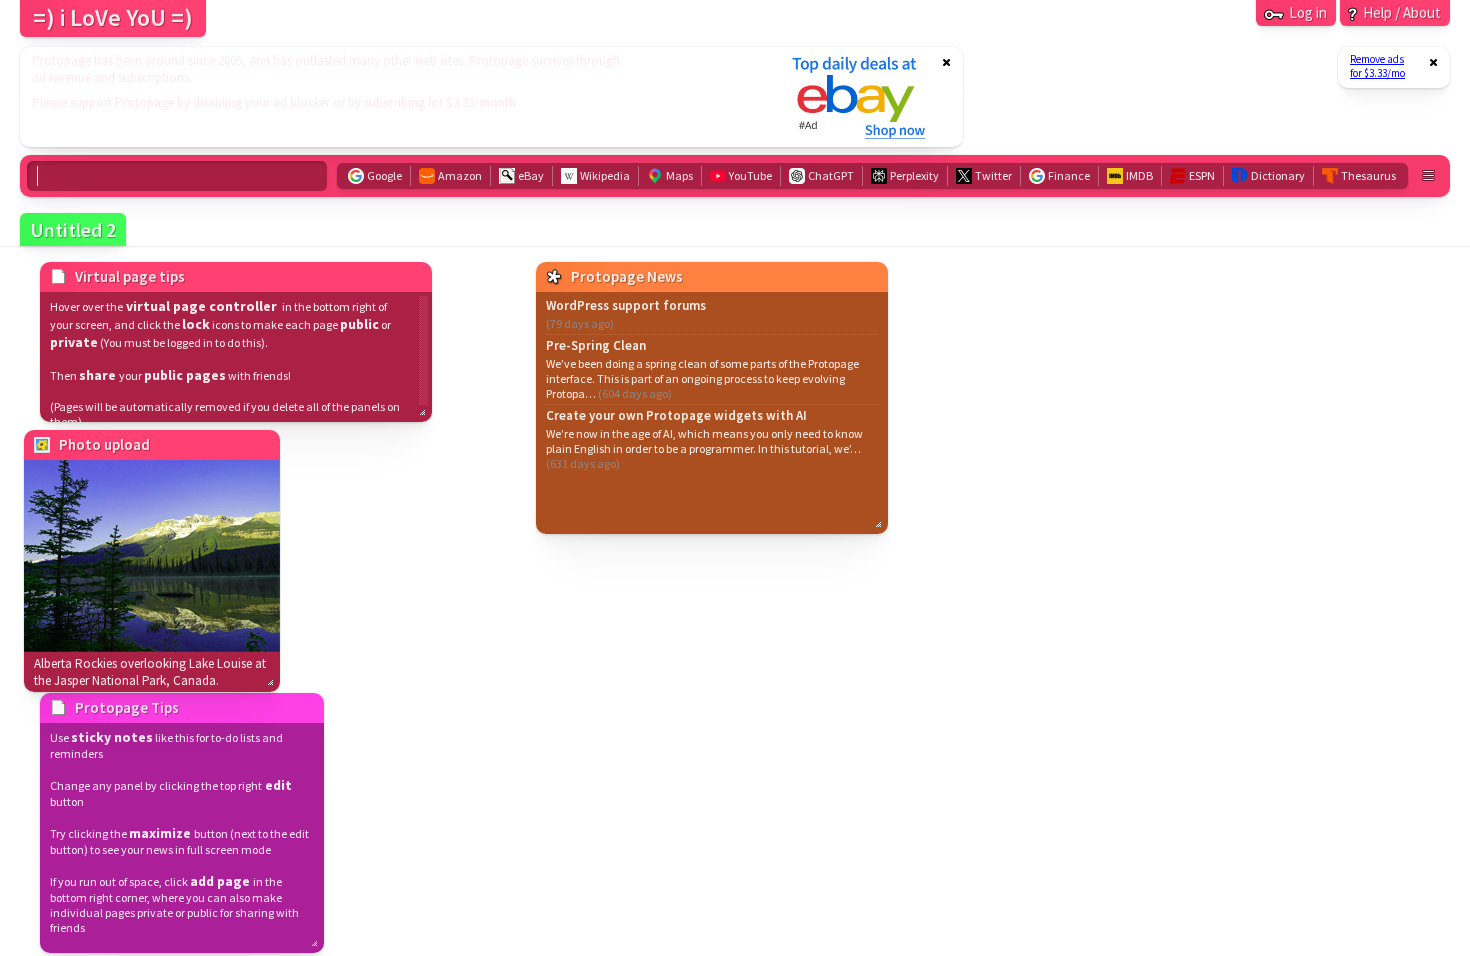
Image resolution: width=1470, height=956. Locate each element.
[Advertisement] (393, 97)
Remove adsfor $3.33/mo (1377, 66)
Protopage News (627, 276)
